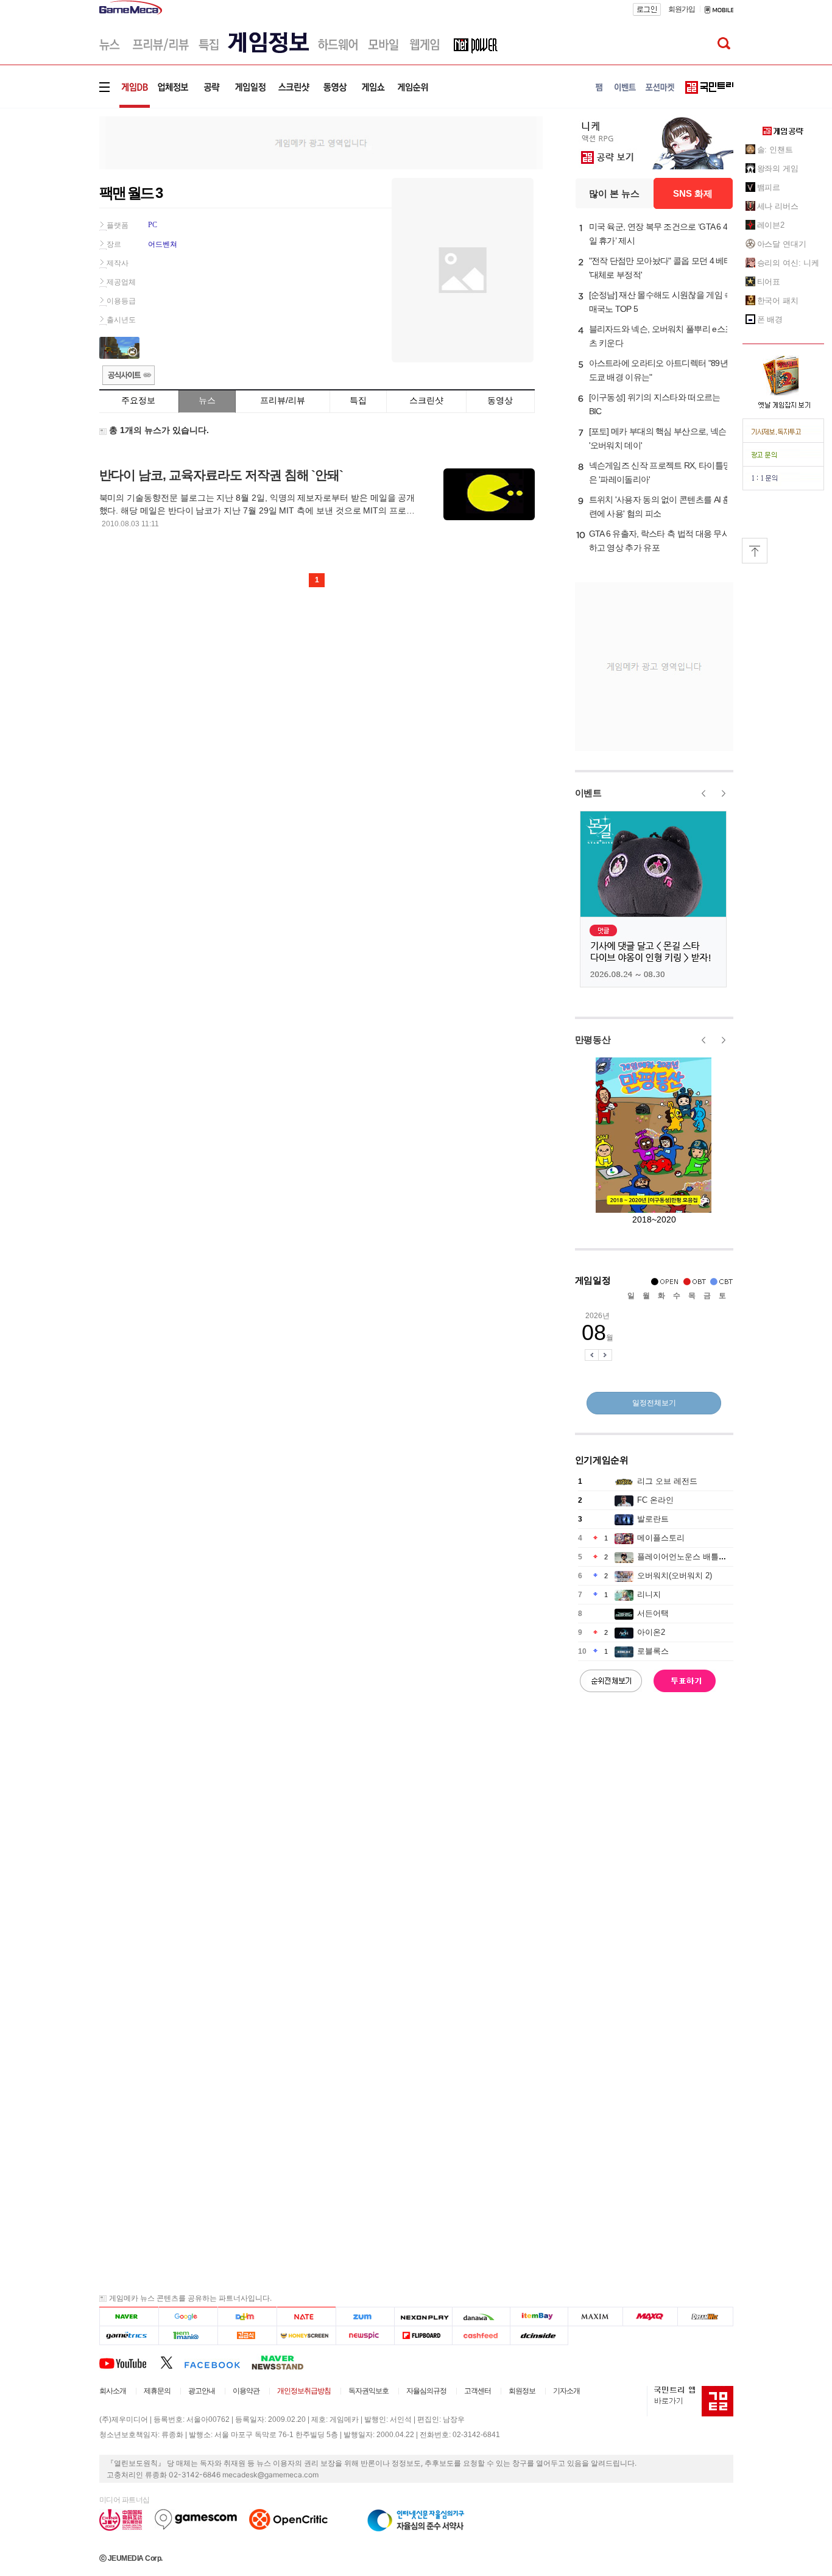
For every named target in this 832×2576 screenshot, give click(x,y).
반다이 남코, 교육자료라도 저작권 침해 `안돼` (221, 475)
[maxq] (650, 2317)
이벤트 (588, 793)
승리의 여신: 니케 (788, 263)
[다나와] (481, 2317)
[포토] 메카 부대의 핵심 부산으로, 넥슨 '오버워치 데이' (658, 438)
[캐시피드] (481, 2336)
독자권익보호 (368, 2391)
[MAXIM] (596, 2317)
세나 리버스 (778, 206)
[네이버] (129, 2317)
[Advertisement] (49, 189)
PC (153, 225)
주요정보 (138, 400)
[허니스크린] (307, 2336)
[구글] (188, 2317)
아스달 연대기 (782, 244)
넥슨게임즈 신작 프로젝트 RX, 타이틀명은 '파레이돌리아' (660, 472)
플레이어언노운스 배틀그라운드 (694, 1557)
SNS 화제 (693, 193)
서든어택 (653, 1613)
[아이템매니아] (188, 2336)
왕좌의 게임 (778, 168)
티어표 (769, 282)
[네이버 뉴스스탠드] (284, 2362)
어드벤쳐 (163, 244)
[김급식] (247, 2336)
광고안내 (202, 2391)
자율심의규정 (426, 2391)
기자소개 (566, 2391)
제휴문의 (157, 2391)
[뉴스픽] (365, 2336)
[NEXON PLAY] (423, 2317)
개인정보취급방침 (304, 2391)
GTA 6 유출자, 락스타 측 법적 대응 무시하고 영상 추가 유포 (660, 541)
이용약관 (246, 2391)
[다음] (247, 2317)
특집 (358, 400)
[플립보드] (423, 2336)
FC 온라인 (655, 1500)
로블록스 (653, 1651)
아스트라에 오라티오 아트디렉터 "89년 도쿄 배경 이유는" (658, 370)
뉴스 (207, 400)
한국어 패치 (778, 301)
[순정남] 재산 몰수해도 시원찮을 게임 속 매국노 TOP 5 (661, 302)
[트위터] (172, 2362)
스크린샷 (426, 400)
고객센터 (478, 2391)
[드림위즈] (705, 2317)
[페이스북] (218, 2362)
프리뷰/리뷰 (283, 400)
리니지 (649, 1594)
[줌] (365, 2317)
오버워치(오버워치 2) (675, 1576)
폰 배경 (770, 319)
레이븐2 (771, 225)
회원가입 (682, 9)
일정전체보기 (654, 1403)
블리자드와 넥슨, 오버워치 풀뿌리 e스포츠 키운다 (661, 336)
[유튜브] (130, 2362)
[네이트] (307, 2317)
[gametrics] (129, 2336)
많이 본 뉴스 (614, 193)
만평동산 (593, 1039)
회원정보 (522, 2391)
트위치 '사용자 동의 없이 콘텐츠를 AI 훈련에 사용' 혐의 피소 (660, 506)
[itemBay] (539, 2317)
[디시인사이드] (539, 2336)
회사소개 (113, 2391)
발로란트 (653, 1519)
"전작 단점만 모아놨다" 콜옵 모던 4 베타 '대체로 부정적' (661, 268)
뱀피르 (769, 187)
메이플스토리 (661, 1538)
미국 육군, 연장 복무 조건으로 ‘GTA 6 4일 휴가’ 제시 (658, 234)
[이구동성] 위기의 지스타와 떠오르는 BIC (655, 404)
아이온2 (651, 1632)
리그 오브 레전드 (667, 1481)
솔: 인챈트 (775, 150)
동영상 (500, 400)
